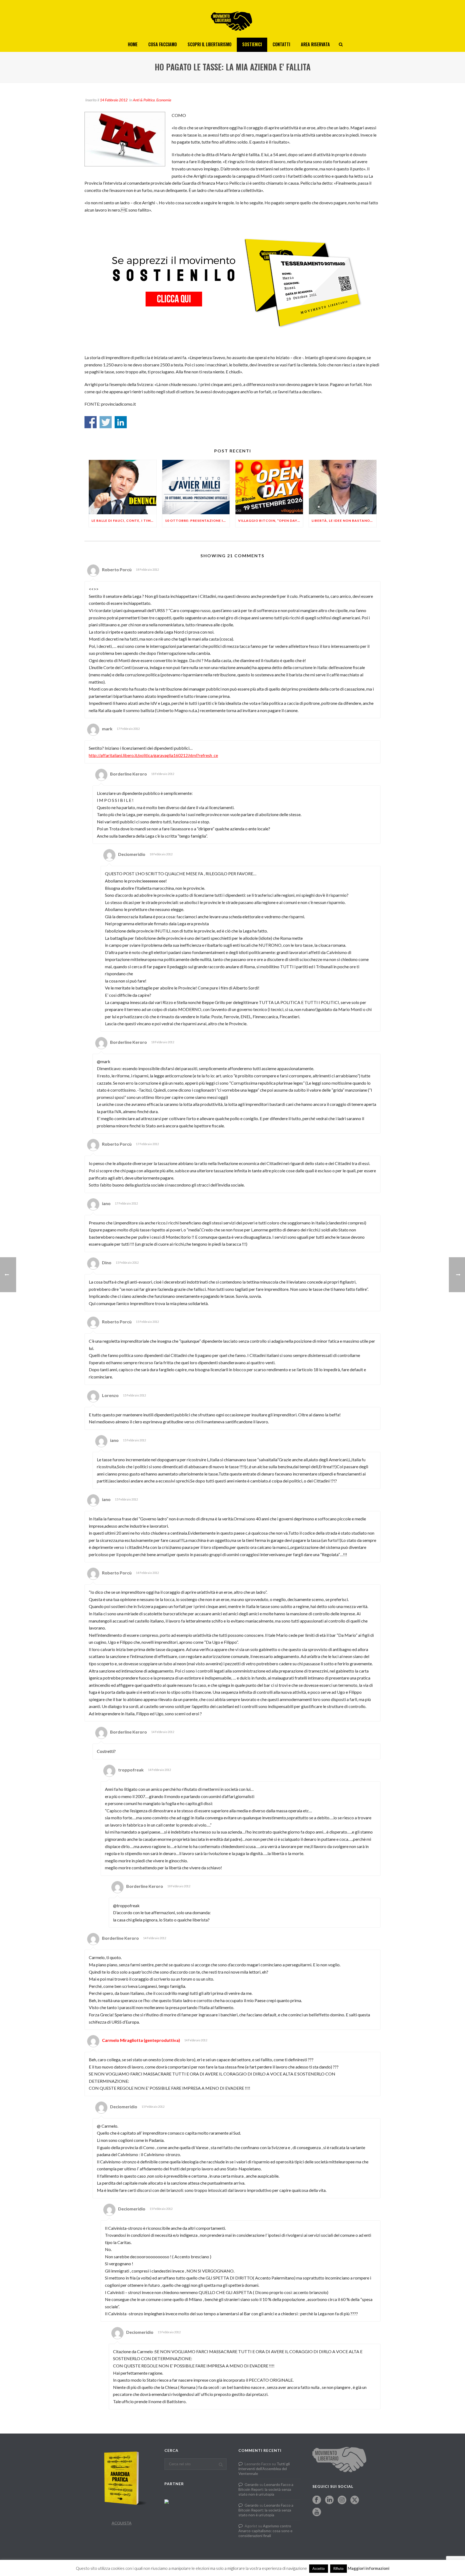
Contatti (281, 44)
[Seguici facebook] (317, 2500)
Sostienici (252, 44)
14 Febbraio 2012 (114, 100)
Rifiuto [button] (339, 2568)
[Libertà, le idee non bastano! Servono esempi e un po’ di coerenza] (343, 487)
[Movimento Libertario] (232, 19)
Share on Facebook (91, 422)
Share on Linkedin (121, 422)
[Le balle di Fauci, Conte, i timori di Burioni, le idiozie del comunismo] (123, 487)
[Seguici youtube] (317, 2512)
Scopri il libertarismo (209, 44)
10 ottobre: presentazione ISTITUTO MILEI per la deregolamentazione (197, 521)
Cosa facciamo (163, 44)
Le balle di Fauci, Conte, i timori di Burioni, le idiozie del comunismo (124, 521)
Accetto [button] (319, 2568)
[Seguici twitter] (355, 2500)
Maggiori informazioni (369, 2568)
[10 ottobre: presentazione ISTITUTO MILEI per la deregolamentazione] (196, 487)
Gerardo (252, 2484)
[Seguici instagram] (342, 2500)
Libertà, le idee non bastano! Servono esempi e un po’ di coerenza (344, 521)
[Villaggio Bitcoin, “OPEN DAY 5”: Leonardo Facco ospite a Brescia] (269, 487)
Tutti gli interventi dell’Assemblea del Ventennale (264, 2469)
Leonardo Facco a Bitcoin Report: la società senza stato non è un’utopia (266, 2489)
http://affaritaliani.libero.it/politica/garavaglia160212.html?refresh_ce (153, 755)
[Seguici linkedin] (329, 2500)
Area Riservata (315, 44)
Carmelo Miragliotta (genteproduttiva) (141, 2040)
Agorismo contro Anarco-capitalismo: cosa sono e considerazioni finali (265, 2531)
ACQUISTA (122, 2523)
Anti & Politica (144, 100)
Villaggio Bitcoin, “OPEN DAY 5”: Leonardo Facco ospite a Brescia (271, 521)
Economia (164, 100)
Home (133, 44)
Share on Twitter (106, 422)
